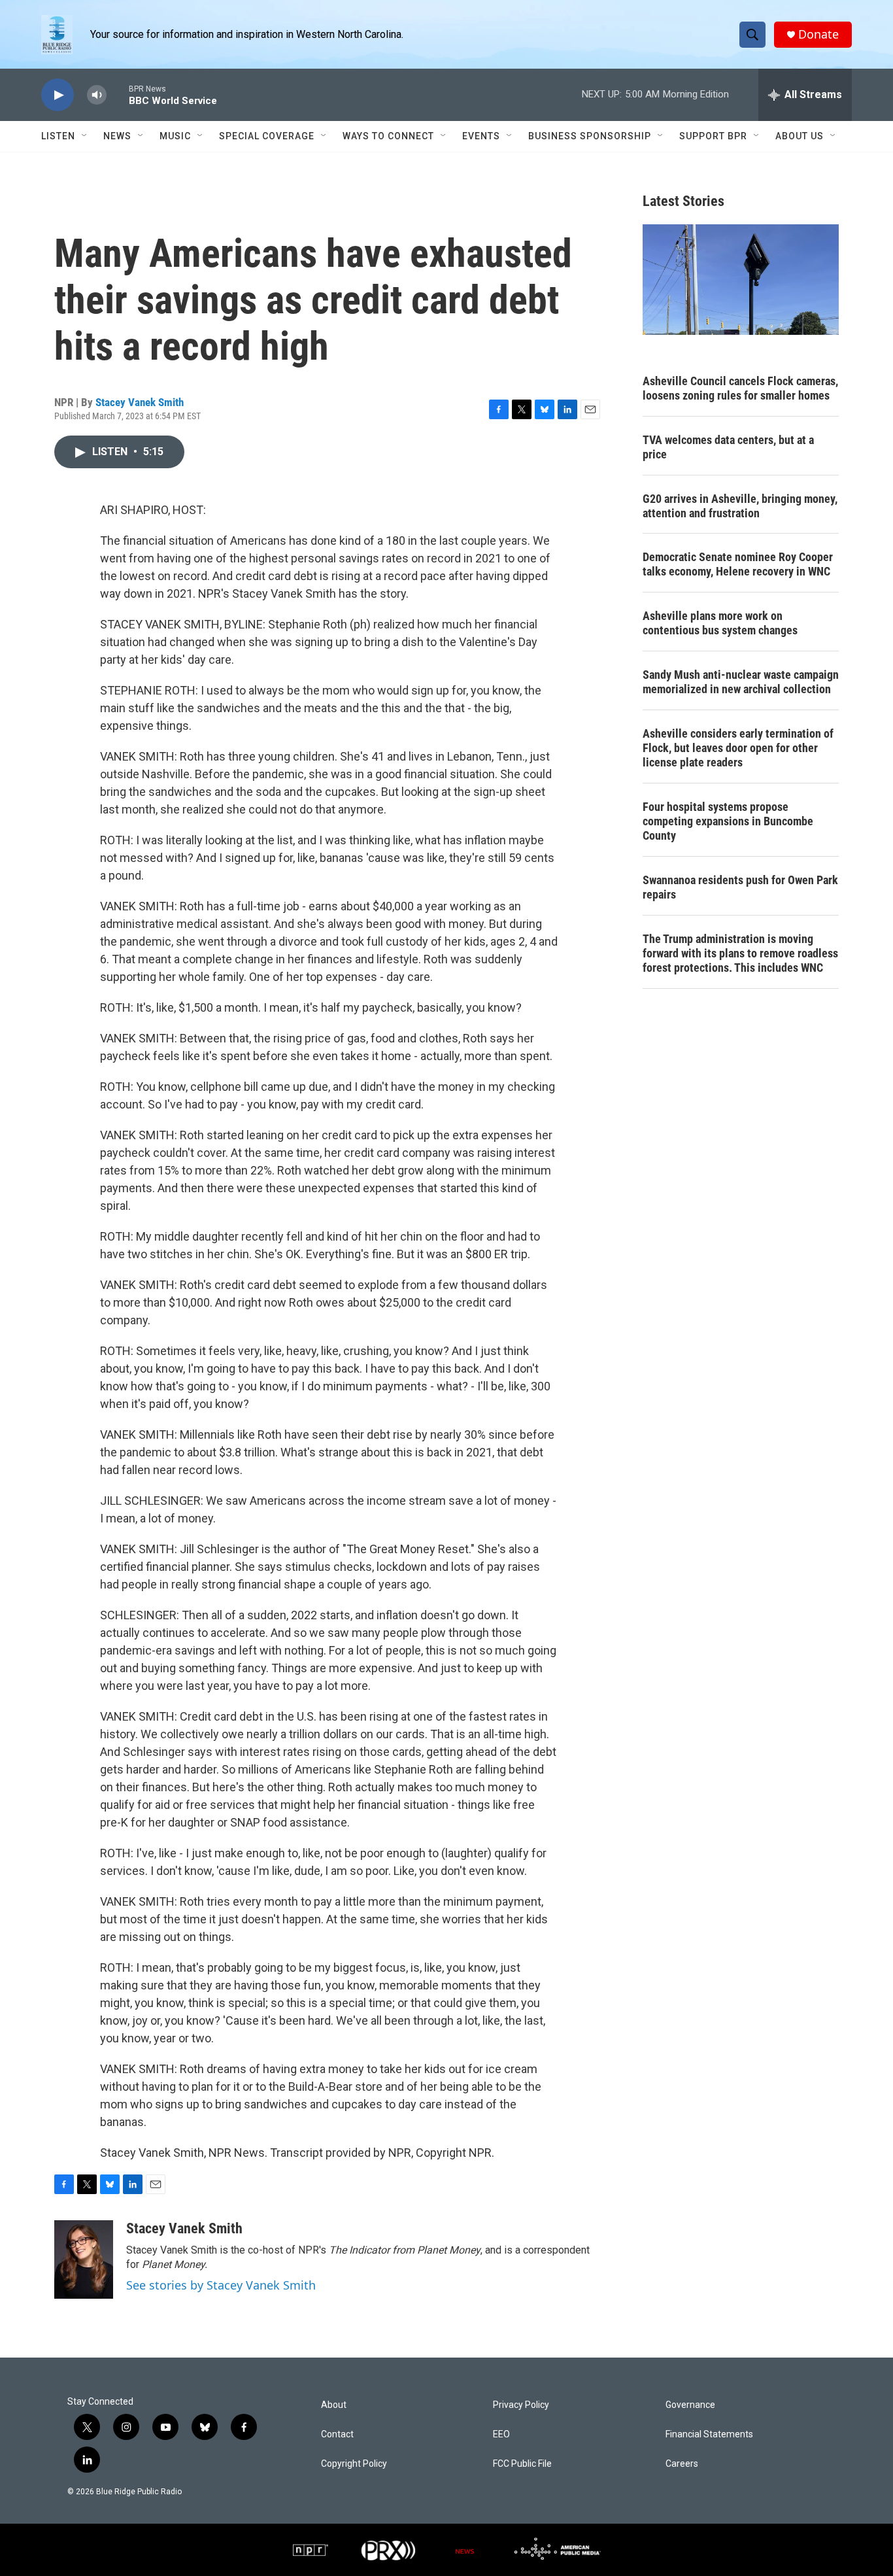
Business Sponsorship (590, 136)
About (334, 2405)
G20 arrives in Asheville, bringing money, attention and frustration (740, 506)
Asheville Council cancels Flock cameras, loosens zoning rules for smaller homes (740, 388)
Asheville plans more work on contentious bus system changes (720, 623)
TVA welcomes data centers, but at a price (728, 447)
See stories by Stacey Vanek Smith (221, 2285)
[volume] (97, 95)
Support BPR (713, 136)
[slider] (118, 94)
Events (481, 136)
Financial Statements (709, 2434)
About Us (800, 136)
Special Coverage (267, 136)
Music (175, 136)
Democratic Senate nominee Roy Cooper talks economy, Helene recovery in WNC (738, 564)
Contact (337, 2434)
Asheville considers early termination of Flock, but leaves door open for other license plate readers (738, 748)
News (117, 136)
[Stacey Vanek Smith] (84, 2259)
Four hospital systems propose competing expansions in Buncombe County (728, 821)
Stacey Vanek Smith (140, 402)
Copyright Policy (354, 2464)
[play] (58, 95)
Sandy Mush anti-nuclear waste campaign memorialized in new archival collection (741, 682)
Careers (682, 2464)
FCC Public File (522, 2464)
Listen (58, 136)
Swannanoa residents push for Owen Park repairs (740, 887)
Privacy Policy (521, 2405)
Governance (690, 2405)
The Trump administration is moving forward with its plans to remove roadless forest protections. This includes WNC (740, 953)
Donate (818, 34)
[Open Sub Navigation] (85, 136)
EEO (501, 2434)
